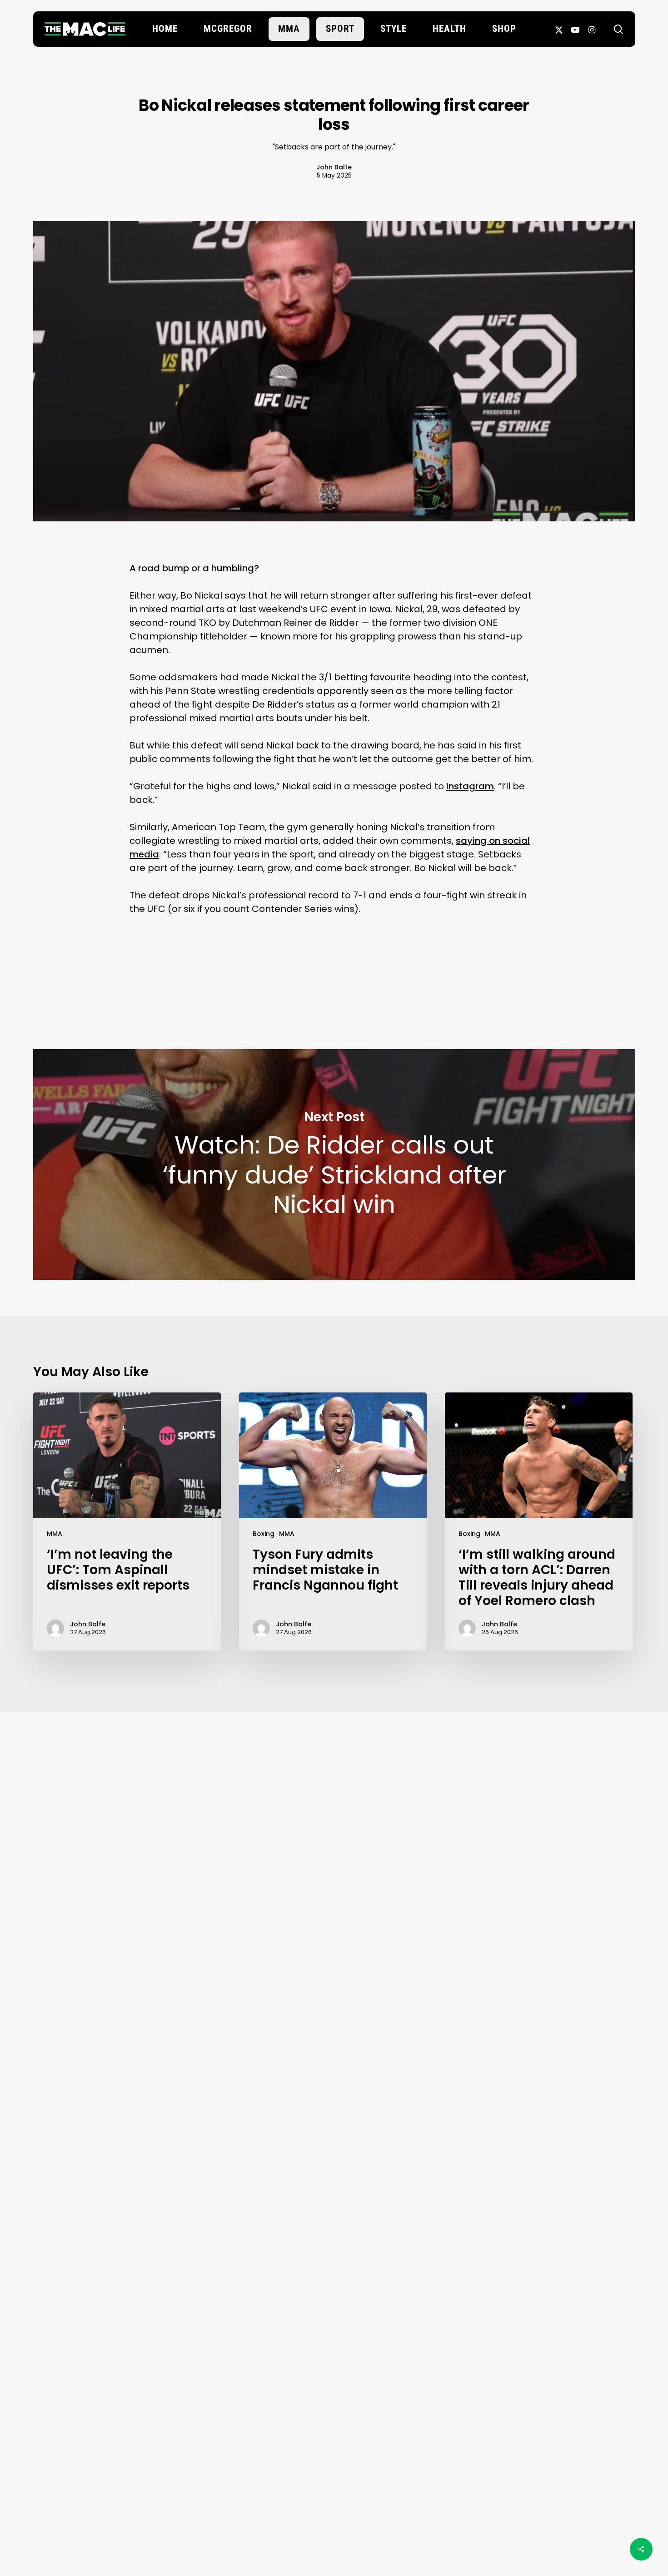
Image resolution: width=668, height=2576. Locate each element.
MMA (55, 1534)
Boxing (264, 1534)
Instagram (470, 786)
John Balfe (334, 167)
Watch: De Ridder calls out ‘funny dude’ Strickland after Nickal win (334, 1164)
